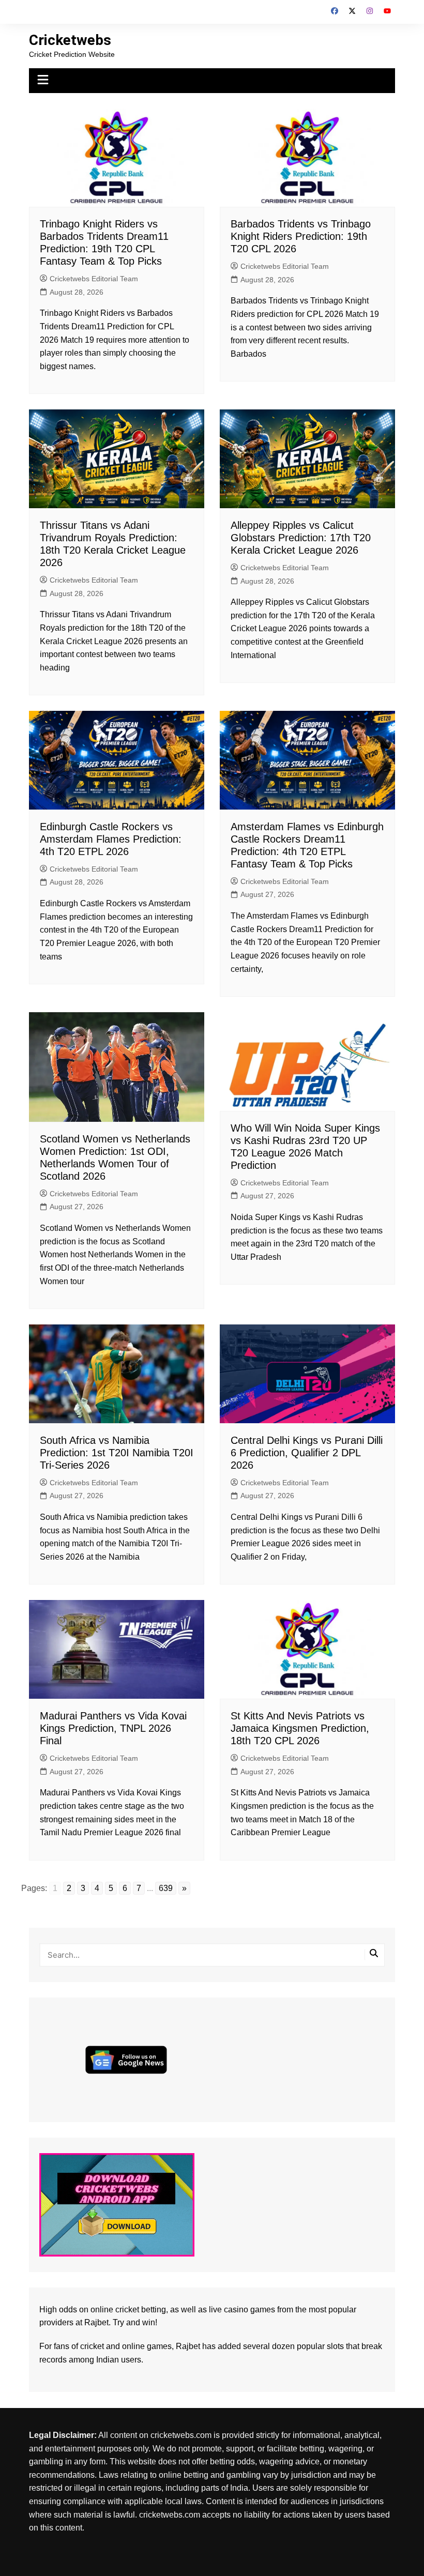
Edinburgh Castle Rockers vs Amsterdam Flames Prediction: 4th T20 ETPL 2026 (111, 839)
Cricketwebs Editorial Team (94, 279)
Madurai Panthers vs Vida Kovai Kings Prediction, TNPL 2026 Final (113, 1728)
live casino (229, 2310)
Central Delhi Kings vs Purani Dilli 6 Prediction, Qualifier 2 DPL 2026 (307, 1453)
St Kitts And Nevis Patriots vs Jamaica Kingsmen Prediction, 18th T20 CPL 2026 (300, 1728)
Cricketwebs (70, 40)
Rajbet (188, 2346)
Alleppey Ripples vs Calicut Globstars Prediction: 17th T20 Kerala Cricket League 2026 (301, 538)
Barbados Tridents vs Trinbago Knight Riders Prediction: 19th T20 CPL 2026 (301, 236)
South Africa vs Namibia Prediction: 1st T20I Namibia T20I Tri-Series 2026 (117, 1453)
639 (166, 1888)
